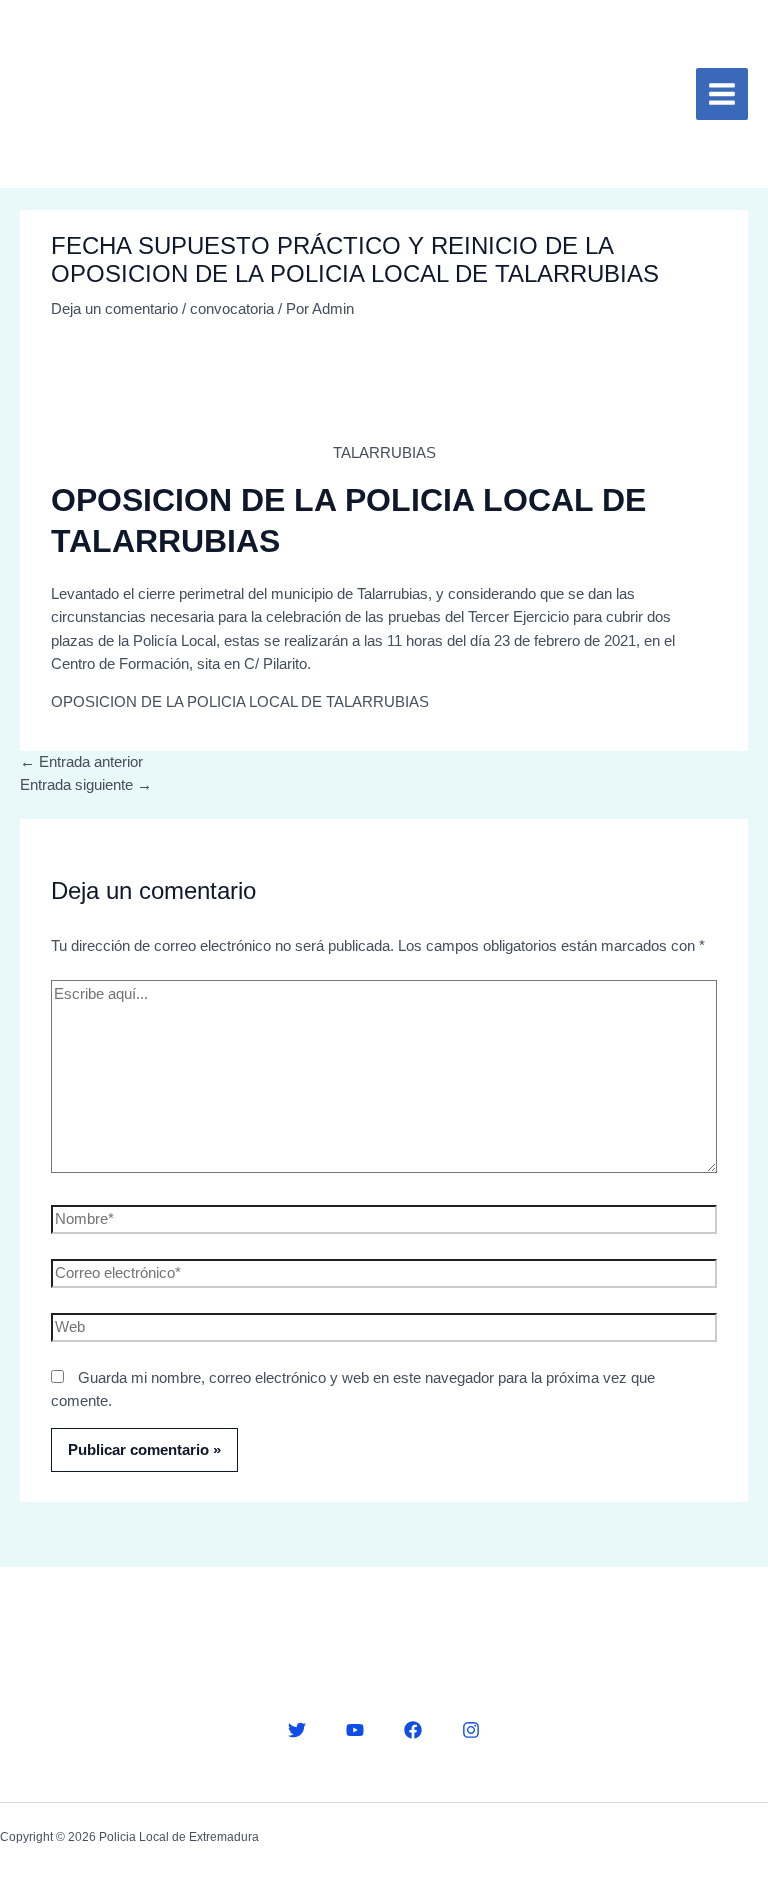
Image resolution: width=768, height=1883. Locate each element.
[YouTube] (355, 1730)
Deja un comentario (114, 309)
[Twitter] (297, 1730)
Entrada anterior (81, 762)
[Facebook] (413, 1730)
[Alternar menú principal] (722, 94)
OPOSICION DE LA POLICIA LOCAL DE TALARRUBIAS (240, 702)
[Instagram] (471, 1730)
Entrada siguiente (86, 785)
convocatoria (232, 309)
